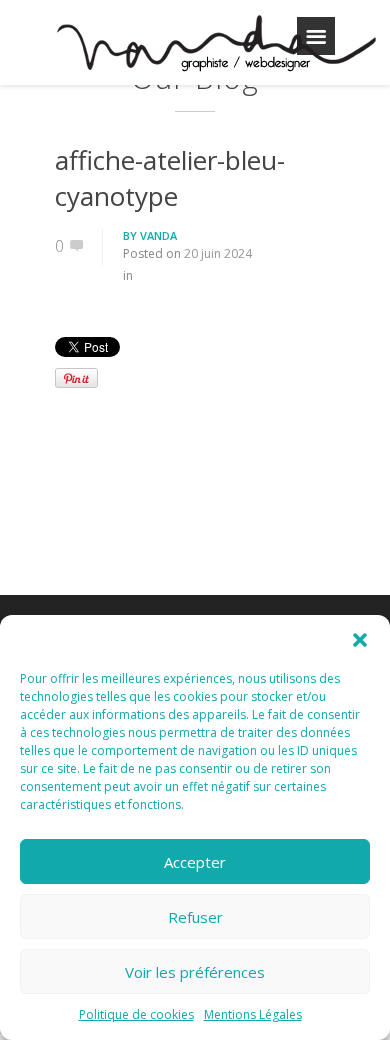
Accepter (195, 862)
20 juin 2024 (218, 253)
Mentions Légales (253, 1014)
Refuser (195, 917)
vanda (158, 235)
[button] (360, 640)
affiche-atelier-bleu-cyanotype (170, 178)
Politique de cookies (136, 1014)
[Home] (215, 46)
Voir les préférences (195, 972)
